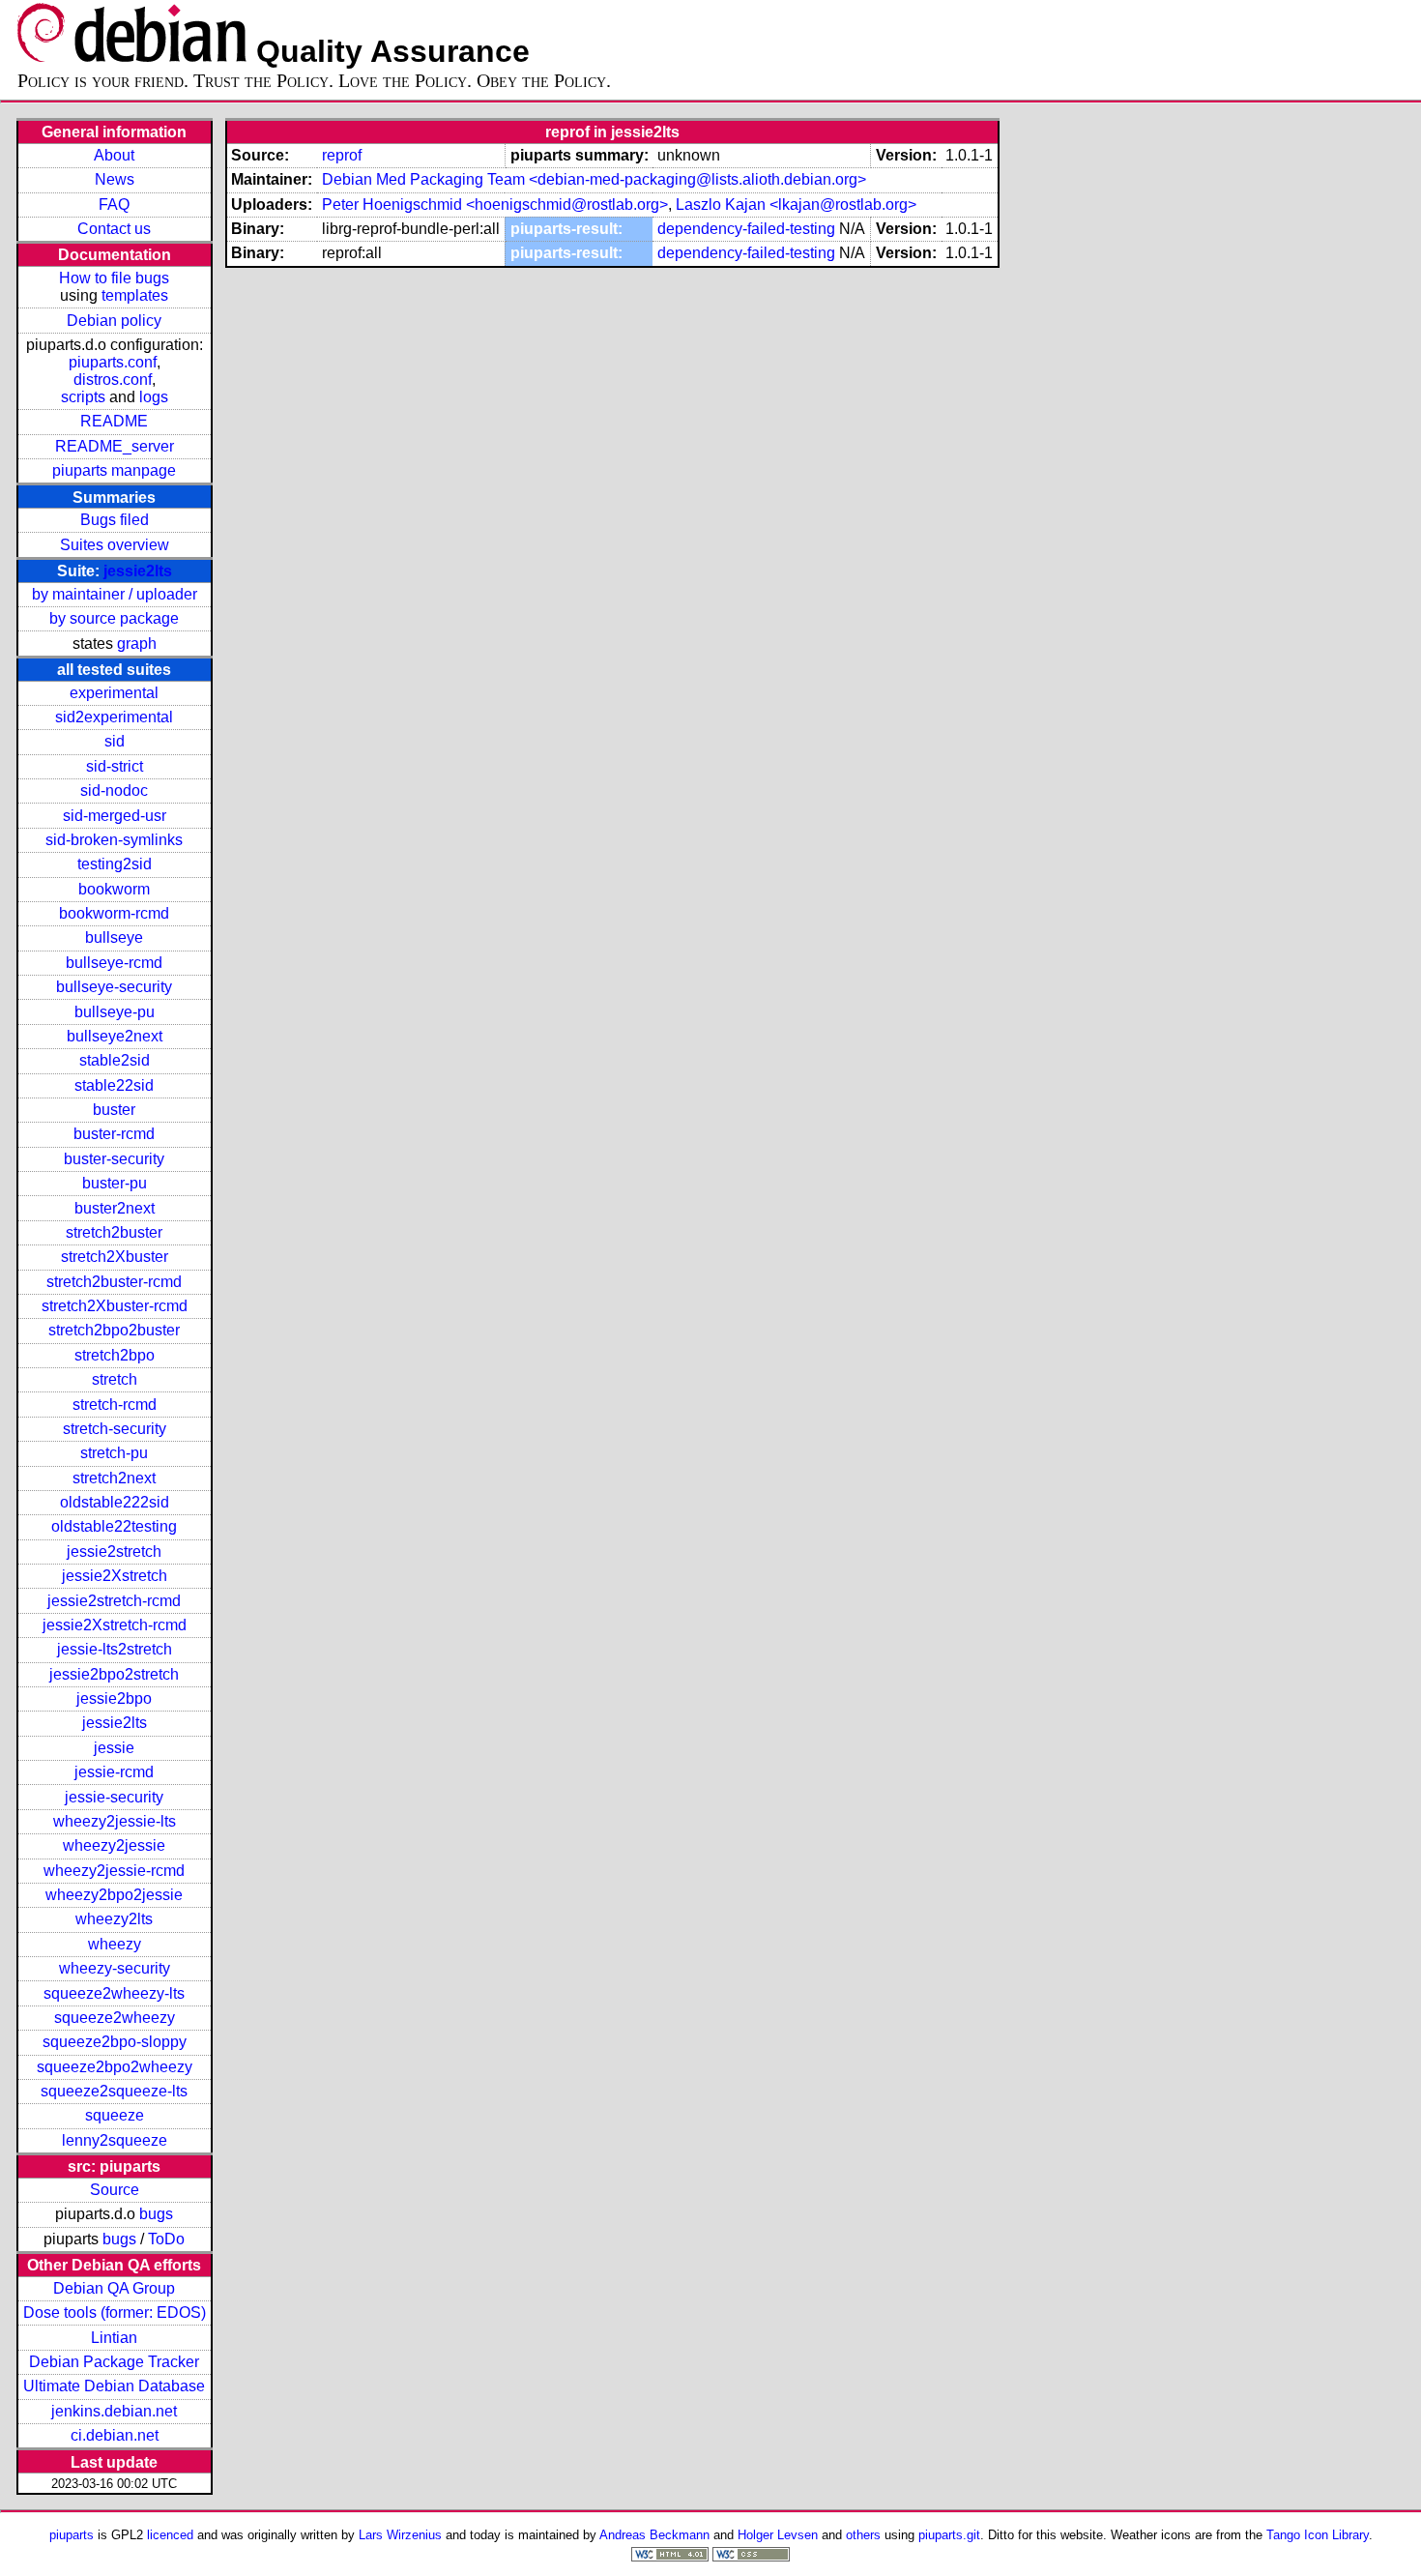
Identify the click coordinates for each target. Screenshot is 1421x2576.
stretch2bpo (115, 1355)
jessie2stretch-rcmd (114, 1601)
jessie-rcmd (114, 1772)
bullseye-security (114, 987)
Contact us (114, 229)
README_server (115, 446)
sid (115, 741)
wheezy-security (115, 1968)
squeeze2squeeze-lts (114, 2091)
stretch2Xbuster (115, 1257)
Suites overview (115, 545)
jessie (114, 1748)
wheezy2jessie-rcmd (114, 1871)
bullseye (114, 937)
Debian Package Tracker (114, 2362)
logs (154, 397)
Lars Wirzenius (400, 2535)
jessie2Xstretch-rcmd (115, 1625)
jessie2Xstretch (115, 1576)
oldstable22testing (114, 1526)
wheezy (115, 1944)
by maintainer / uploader (115, 594)
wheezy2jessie (114, 1845)
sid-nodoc (114, 790)
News (115, 179)
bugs (156, 2214)
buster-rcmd (114, 1134)
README (114, 421)
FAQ (114, 205)
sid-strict (115, 766)
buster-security (114, 1159)
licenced (170, 2535)
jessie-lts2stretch (115, 1649)
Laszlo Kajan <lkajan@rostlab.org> (796, 205)
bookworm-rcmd (114, 913)
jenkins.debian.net (114, 2411)
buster (114, 1110)
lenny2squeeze (115, 2140)
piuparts (72, 2535)
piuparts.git (949, 2535)
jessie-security (114, 1797)
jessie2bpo (114, 1698)
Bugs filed (115, 520)
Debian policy (114, 321)
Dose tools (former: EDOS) (115, 2313)
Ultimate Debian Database (114, 2386)
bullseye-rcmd (114, 963)
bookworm (114, 889)
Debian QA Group (114, 2288)
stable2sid (115, 1060)
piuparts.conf (113, 362)
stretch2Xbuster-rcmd (115, 1306)
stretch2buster (114, 1232)
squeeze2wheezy (115, 2018)
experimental (114, 693)
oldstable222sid (115, 1502)
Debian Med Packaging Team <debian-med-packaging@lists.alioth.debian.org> (594, 179)
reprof (342, 155)
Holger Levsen (778, 2535)
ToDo (166, 2239)
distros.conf (113, 380)
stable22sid (114, 1085)
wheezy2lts (114, 1919)
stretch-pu (114, 1453)
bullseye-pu (115, 1012)
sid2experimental (114, 717)
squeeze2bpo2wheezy (115, 2067)
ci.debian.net (115, 2435)
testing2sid (115, 864)
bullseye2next (115, 1036)
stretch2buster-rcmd (114, 1282)
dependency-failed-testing (746, 229)
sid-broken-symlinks (114, 840)
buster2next (115, 1208)
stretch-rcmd (115, 1405)
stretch (115, 1379)
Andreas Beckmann (654, 2535)
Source (115, 2190)
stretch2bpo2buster (114, 1330)
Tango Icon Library (1318, 2535)
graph (137, 644)
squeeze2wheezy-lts (114, 1993)
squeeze (115, 2115)
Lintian (114, 2338)
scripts (83, 397)
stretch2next (114, 1478)
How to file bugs (114, 278)
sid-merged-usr (115, 816)
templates (135, 295)
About (114, 155)
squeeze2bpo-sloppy (115, 2042)
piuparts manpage (114, 470)
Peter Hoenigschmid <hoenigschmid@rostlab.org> (495, 205)
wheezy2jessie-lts (115, 1821)
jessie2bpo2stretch (114, 1674)
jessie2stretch (114, 1551)
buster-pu (115, 1183)
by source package (114, 618)
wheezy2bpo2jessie (114, 1895)
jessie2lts (138, 571)
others (863, 2535)
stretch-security (115, 1429)
